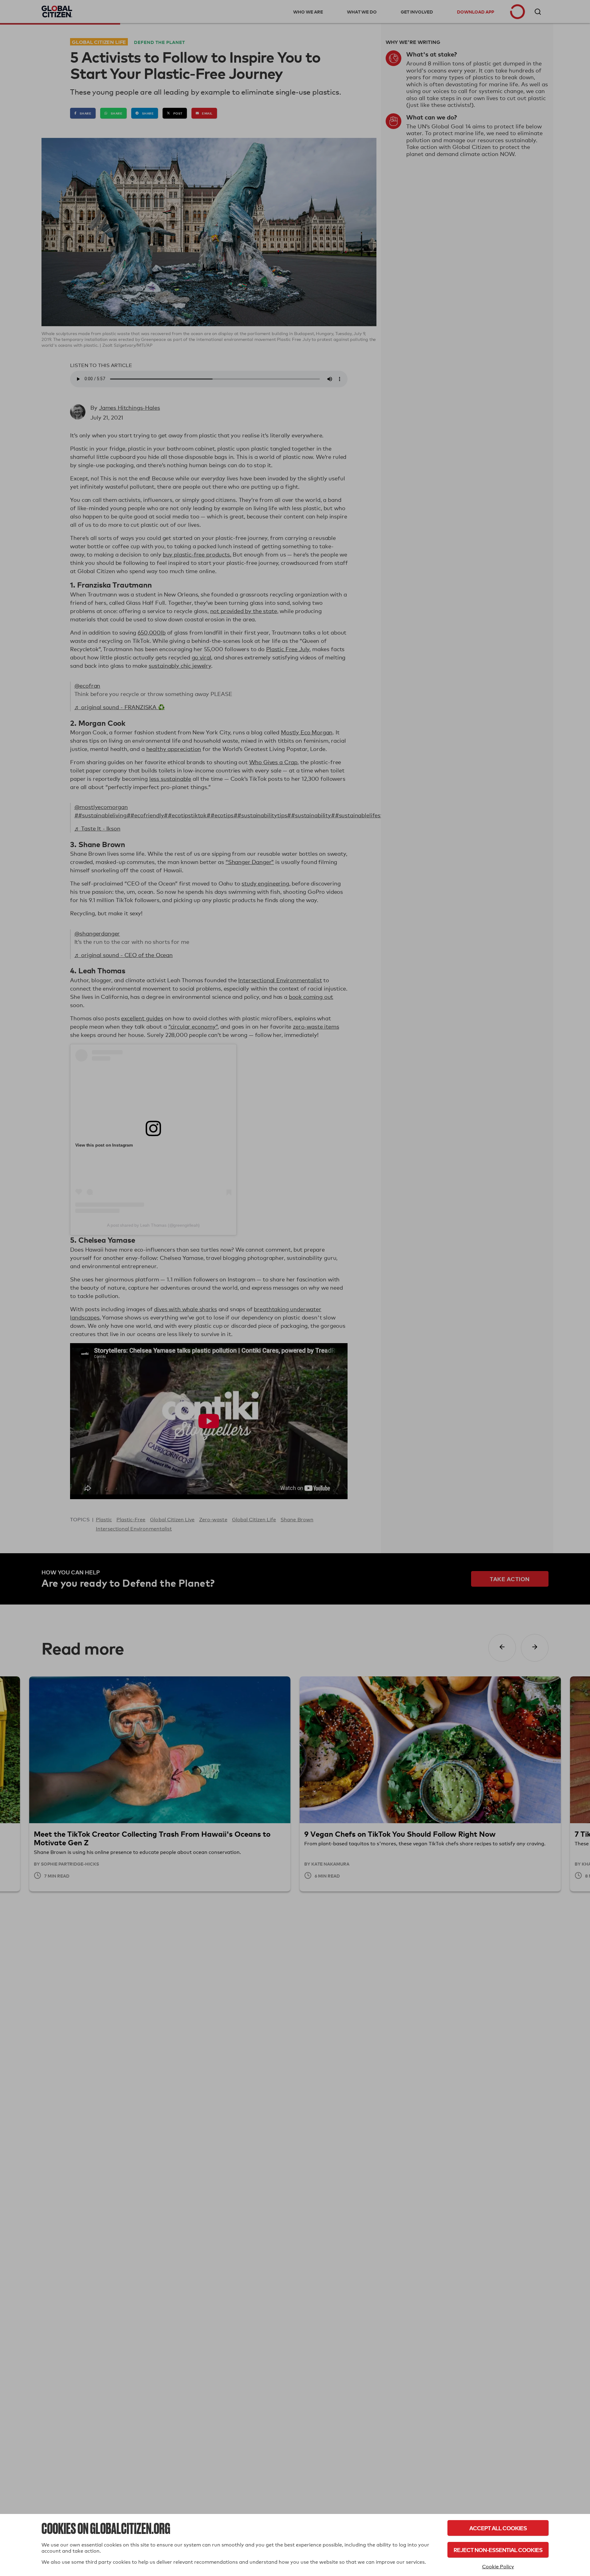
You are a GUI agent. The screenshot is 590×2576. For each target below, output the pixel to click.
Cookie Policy (498, 2567)
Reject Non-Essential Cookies (498, 2550)
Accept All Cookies (498, 2528)
